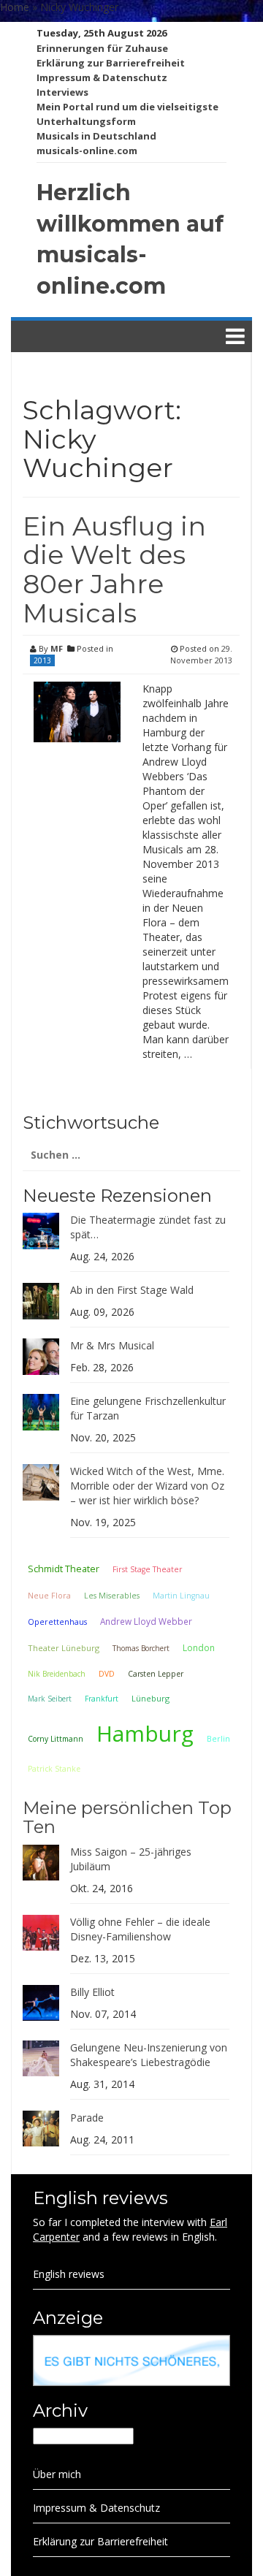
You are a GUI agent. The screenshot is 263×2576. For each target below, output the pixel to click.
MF (57, 648)
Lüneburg (150, 1698)
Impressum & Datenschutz (102, 77)
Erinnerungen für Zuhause (102, 48)
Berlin (218, 1738)
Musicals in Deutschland (96, 136)
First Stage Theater (148, 1569)
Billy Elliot (92, 1992)
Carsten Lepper (156, 1674)
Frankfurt (102, 1699)
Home (15, 7)
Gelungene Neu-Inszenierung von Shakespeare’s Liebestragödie (149, 2055)
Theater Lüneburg (64, 1648)
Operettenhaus (57, 1622)
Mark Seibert (50, 1699)
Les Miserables (112, 1596)
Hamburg (145, 1733)
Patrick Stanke (54, 1769)
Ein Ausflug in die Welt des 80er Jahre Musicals (114, 569)
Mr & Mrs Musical (112, 1345)
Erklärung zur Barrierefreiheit (111, 63)
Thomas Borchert (141, 1648)
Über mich (57, 2474)
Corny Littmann (56, 1739)
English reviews (69, 2274)
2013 (42, 660)
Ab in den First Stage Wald (132, 1290)
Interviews (62, 92)
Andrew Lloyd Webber (146, 1621)
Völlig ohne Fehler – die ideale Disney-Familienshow (140, 1929)
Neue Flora (49, 1595)
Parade (87, 2118)
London (199, 1648)
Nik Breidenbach (57, 1674)
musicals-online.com (87, 150)
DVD (107, 1674)
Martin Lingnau (181, 1596)
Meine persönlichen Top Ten (127, 1817)
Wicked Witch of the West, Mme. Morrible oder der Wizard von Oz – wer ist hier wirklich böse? (147, 1486)
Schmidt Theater (64, 1569)
